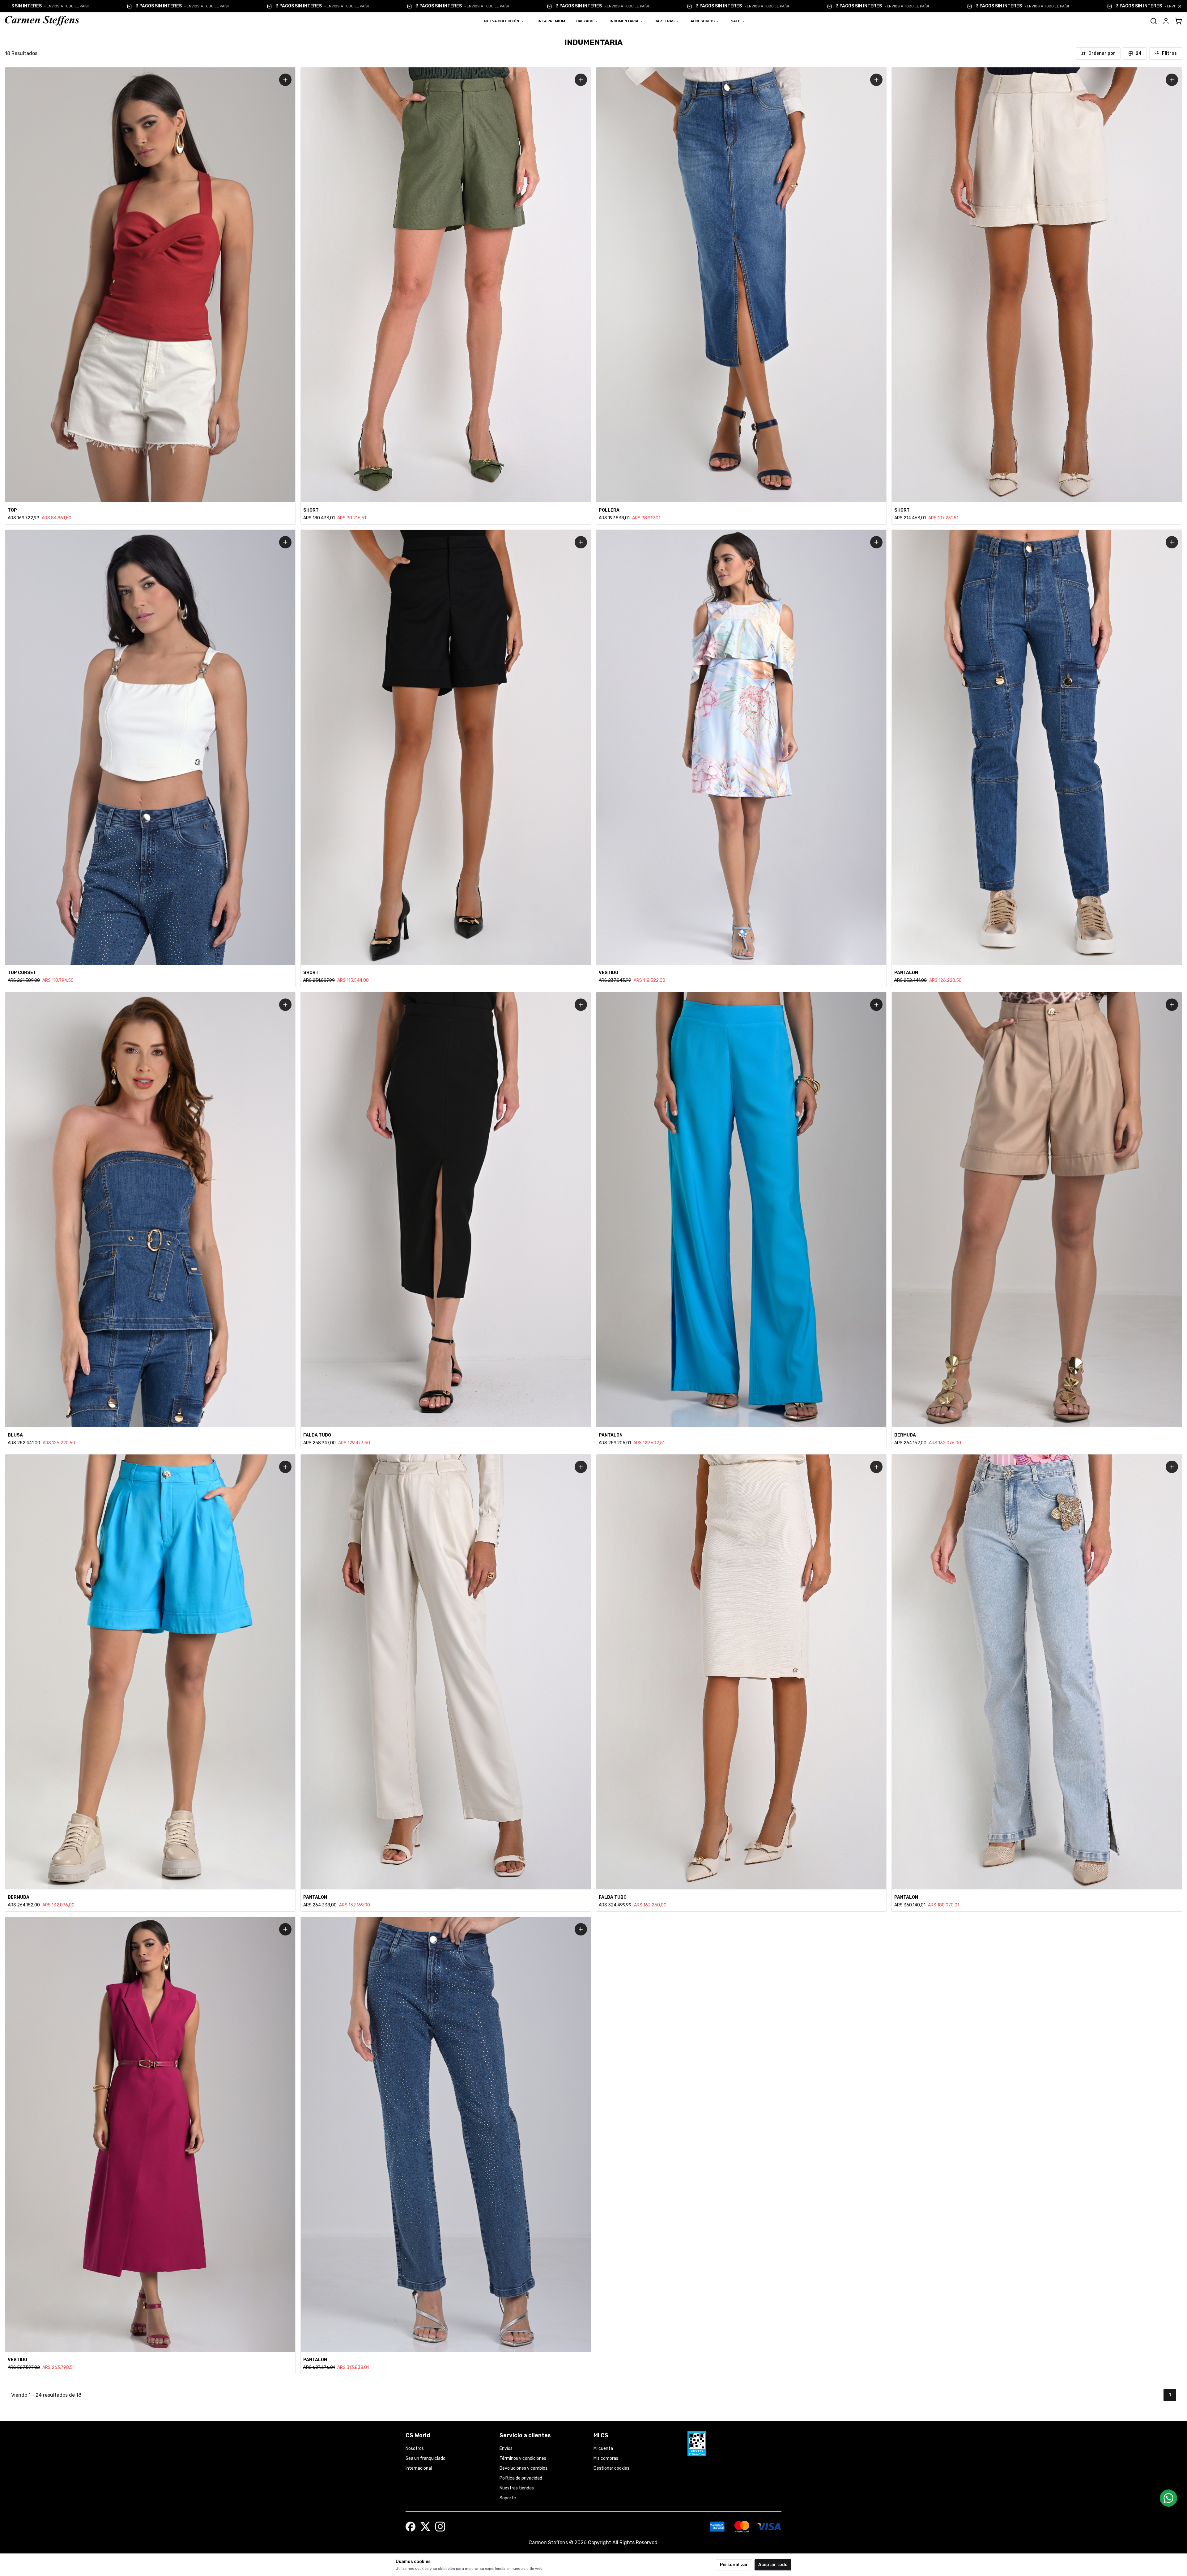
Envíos (506, 2448)
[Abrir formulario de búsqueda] (1154, 21)
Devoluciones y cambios (523, 2468)
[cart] (1178, 21)
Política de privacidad (521, 2478)
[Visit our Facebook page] (411, 2527)
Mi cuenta (603, 2448)
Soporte (508, 2498)
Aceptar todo (773, 2565)
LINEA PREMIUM (550, 21)
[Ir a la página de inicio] (42, 21)
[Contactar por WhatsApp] (1168, 2498)
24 (1139, 53)
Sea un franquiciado (425, 2458)
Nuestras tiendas (517, 2488)
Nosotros (415, 2448)
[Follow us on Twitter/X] (425, 2527)
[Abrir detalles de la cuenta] (1166, 21)
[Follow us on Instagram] (440, 2527)
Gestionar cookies (611, 2468)
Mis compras (606, 2458)
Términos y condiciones (523, 2458)
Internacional (419, 2468)
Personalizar (734, 2565)
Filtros (1169, 53)
